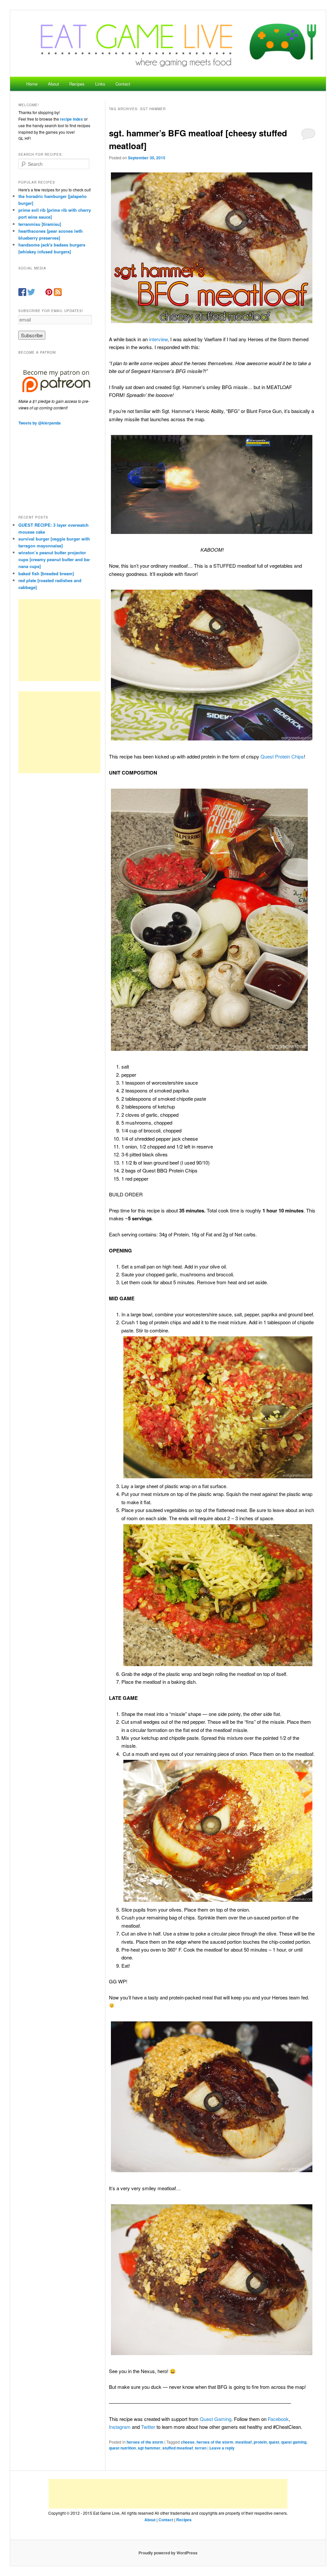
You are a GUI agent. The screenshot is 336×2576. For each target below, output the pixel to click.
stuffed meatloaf (178, 2448)
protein (260, 2442)
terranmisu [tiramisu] (40, 224)
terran (201, 2448)
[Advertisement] (59, 640)
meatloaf (243, 2442)
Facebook (278, 2419)
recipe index (72, 119)
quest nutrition (122, 2448)
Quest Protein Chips (282, 756)
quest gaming (294, 2442)
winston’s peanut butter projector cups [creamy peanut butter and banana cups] (54, 559)
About (53, 84)
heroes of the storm (145, 2442)
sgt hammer (149, 2448)
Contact (123, 84)
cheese (188, 2442)
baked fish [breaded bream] (46, 573)
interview (158, 339)
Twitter (148, 2427)
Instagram (120, 2427)
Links (100, 84)
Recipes (77, 84)
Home (32, 84)
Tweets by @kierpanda (40, 423)
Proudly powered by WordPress (168, 2553)
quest (274, 2442)
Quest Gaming (216, 2419)
